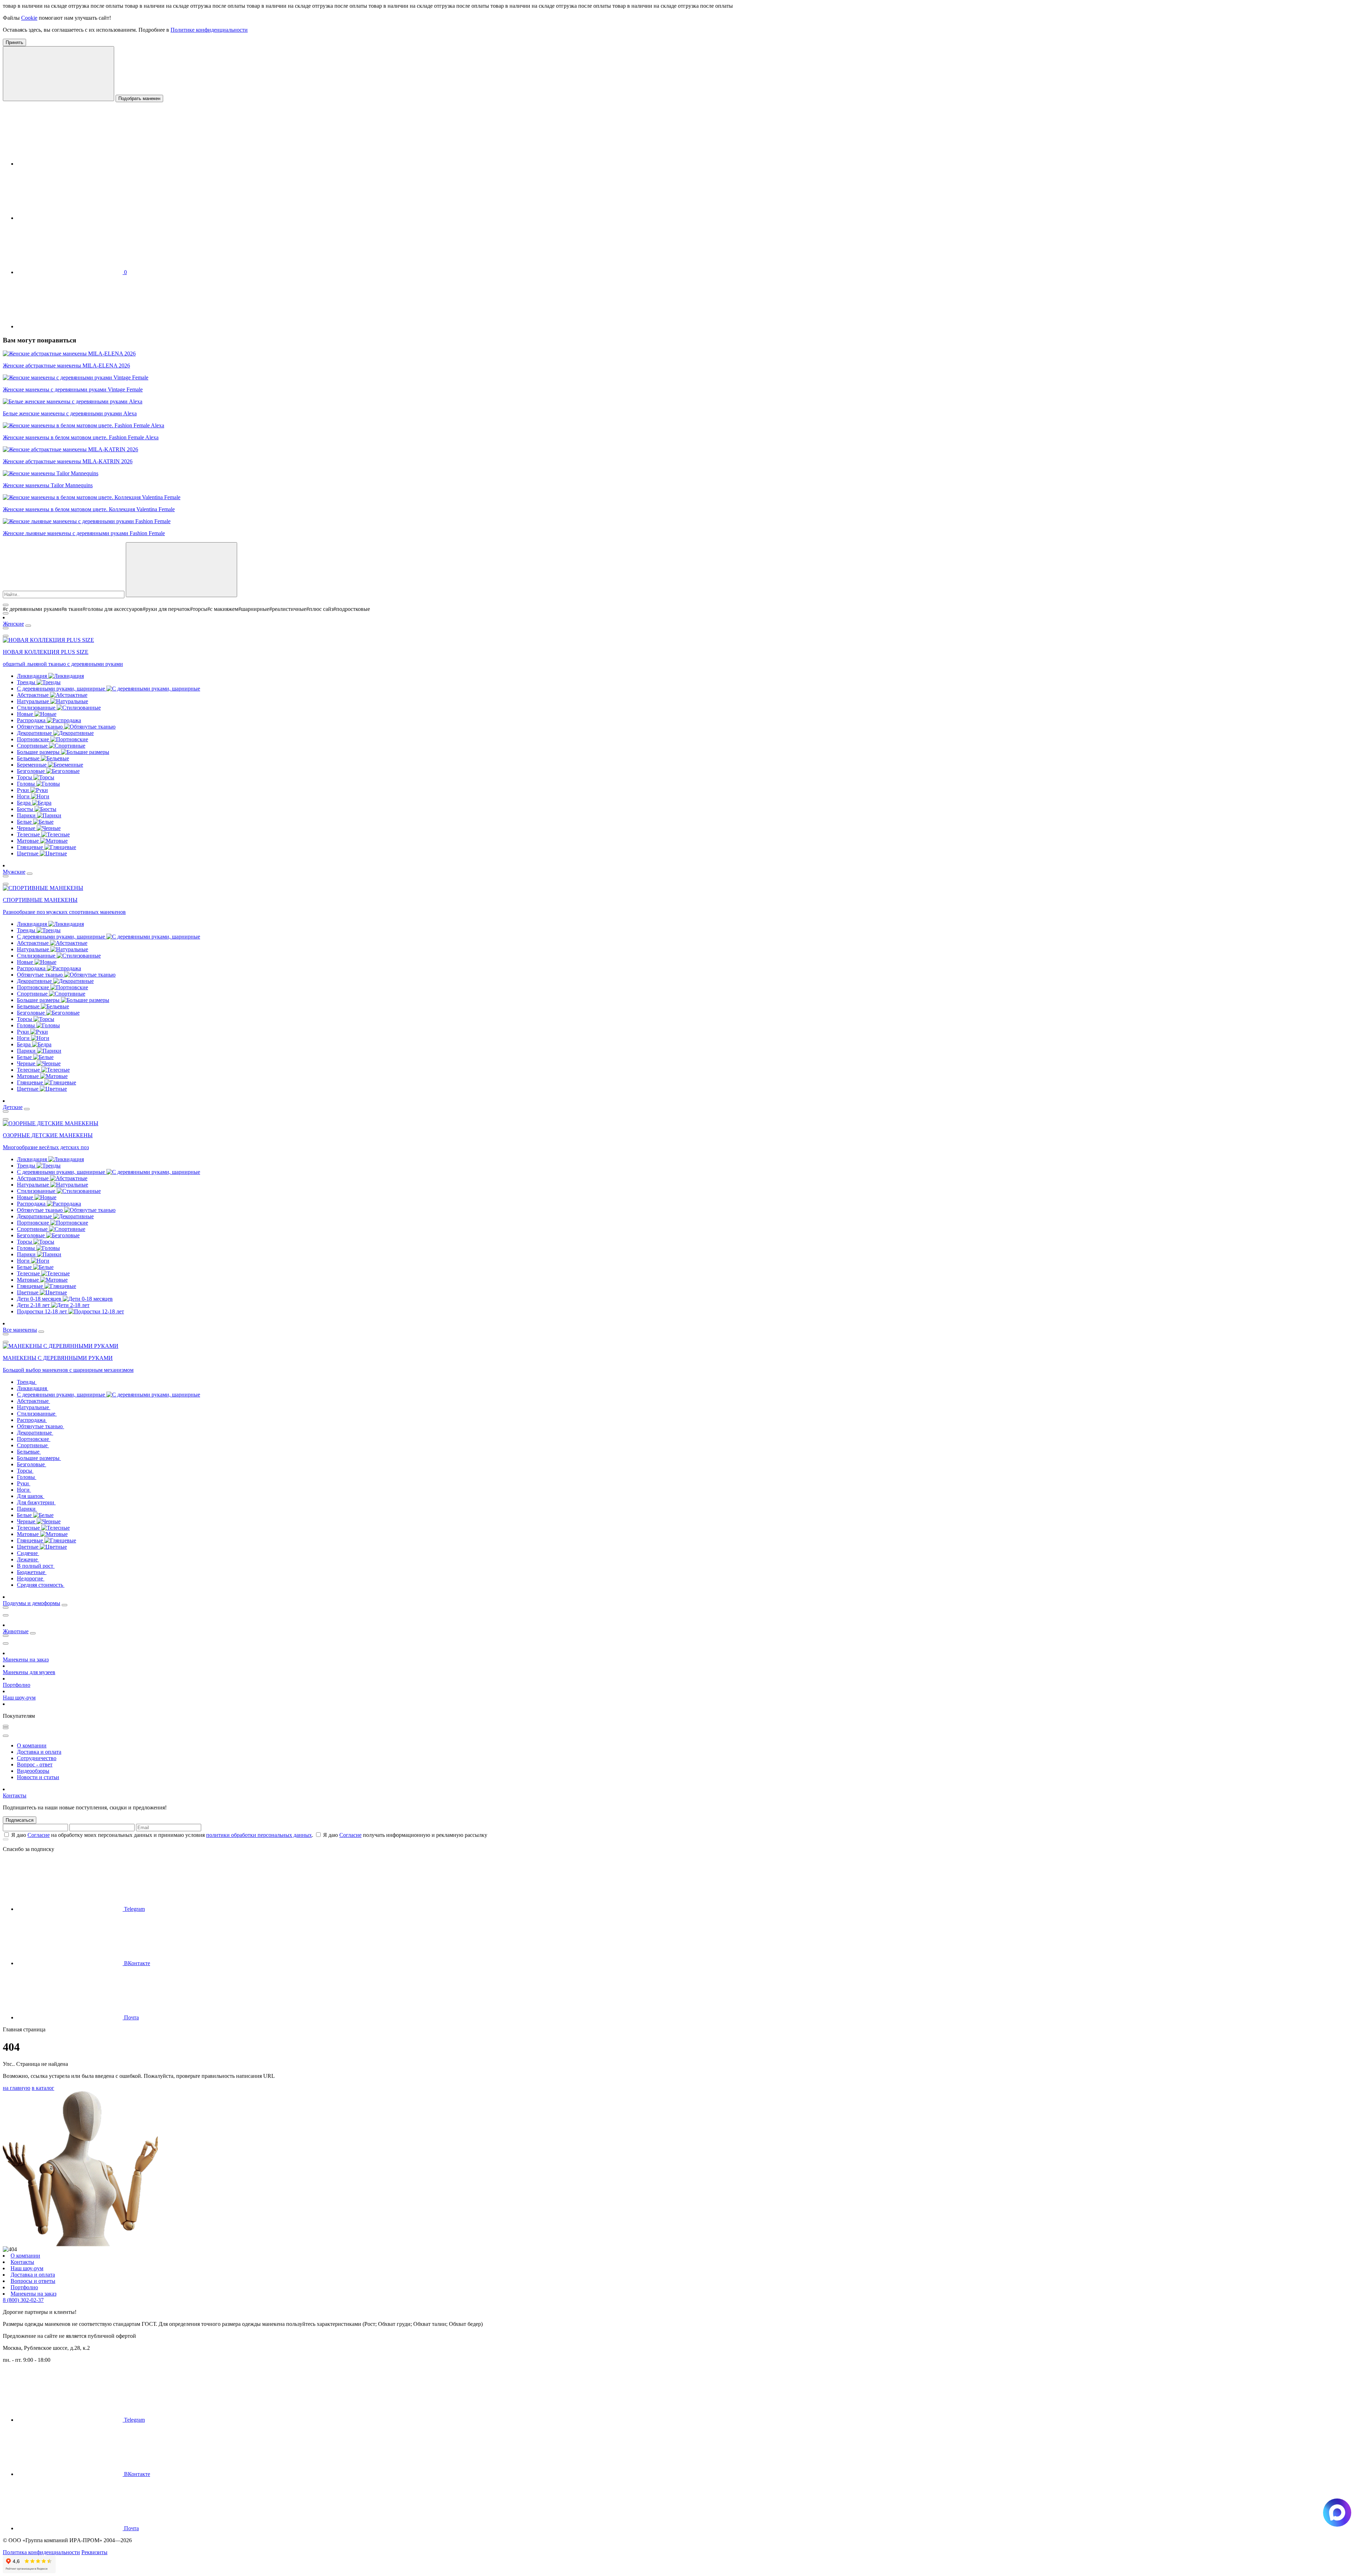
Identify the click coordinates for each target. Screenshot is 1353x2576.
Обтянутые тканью (41, 727)
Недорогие (31, 1578)
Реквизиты (94, 2552)
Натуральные (34, 701)
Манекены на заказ (26, 1659)
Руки (24, 790)
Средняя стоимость (41, 1585)
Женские (13, 624)
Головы (27, 784)
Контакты (15, 1795)
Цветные (28, 853)
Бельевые (29, 758)
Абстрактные (33, 695)
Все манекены (20, 1330)
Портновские (34, 739)
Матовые (29, 841)
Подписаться (20, 1820)
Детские (13, 1107)
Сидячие (28, 1553)
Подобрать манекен (139, 98)
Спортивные (33, 746)
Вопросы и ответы (33, 2281)
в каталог (43, 2088)
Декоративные (35, 733)
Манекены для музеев (29, 1672)
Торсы (25, 777)
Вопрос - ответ (35, 1764)
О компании (32, 1745)
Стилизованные (37, 708)
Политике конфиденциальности (209, 30)
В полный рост (36, 1566)
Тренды (27, 682)
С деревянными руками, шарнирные (62, 689)
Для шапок (31, 1496)
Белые (25, 822)
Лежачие (28, 1559)
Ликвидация (33, 676)
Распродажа (32, 720)
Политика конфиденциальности (41, 2552)
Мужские (14, 872)
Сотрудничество (37, 1758)
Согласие (39, 1835)
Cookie (29, 18)
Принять (14, 42)
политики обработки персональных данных (259, 1835)
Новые (26, 714)
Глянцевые (31, 847)
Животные (16, 1631)
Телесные (29, 834)
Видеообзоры (33, 1771)
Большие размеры (39, 752)
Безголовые (32, 771)
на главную (17, 2088)
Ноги (24, 796)
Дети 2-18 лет (34, 1305)
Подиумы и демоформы (32, 1603)
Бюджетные (32, 1572)
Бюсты (26, 809)
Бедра (24, 803)
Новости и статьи (38, 1777)
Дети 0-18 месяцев (40, 1299)
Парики (27, 815)
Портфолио (17, 1685)
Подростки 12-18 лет (43, 1311)
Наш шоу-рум (19, 1698)
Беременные (32, 765)
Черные (27, 828)
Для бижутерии (36, 1502)
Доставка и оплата (39, 1752)
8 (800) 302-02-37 (23, 2300)
